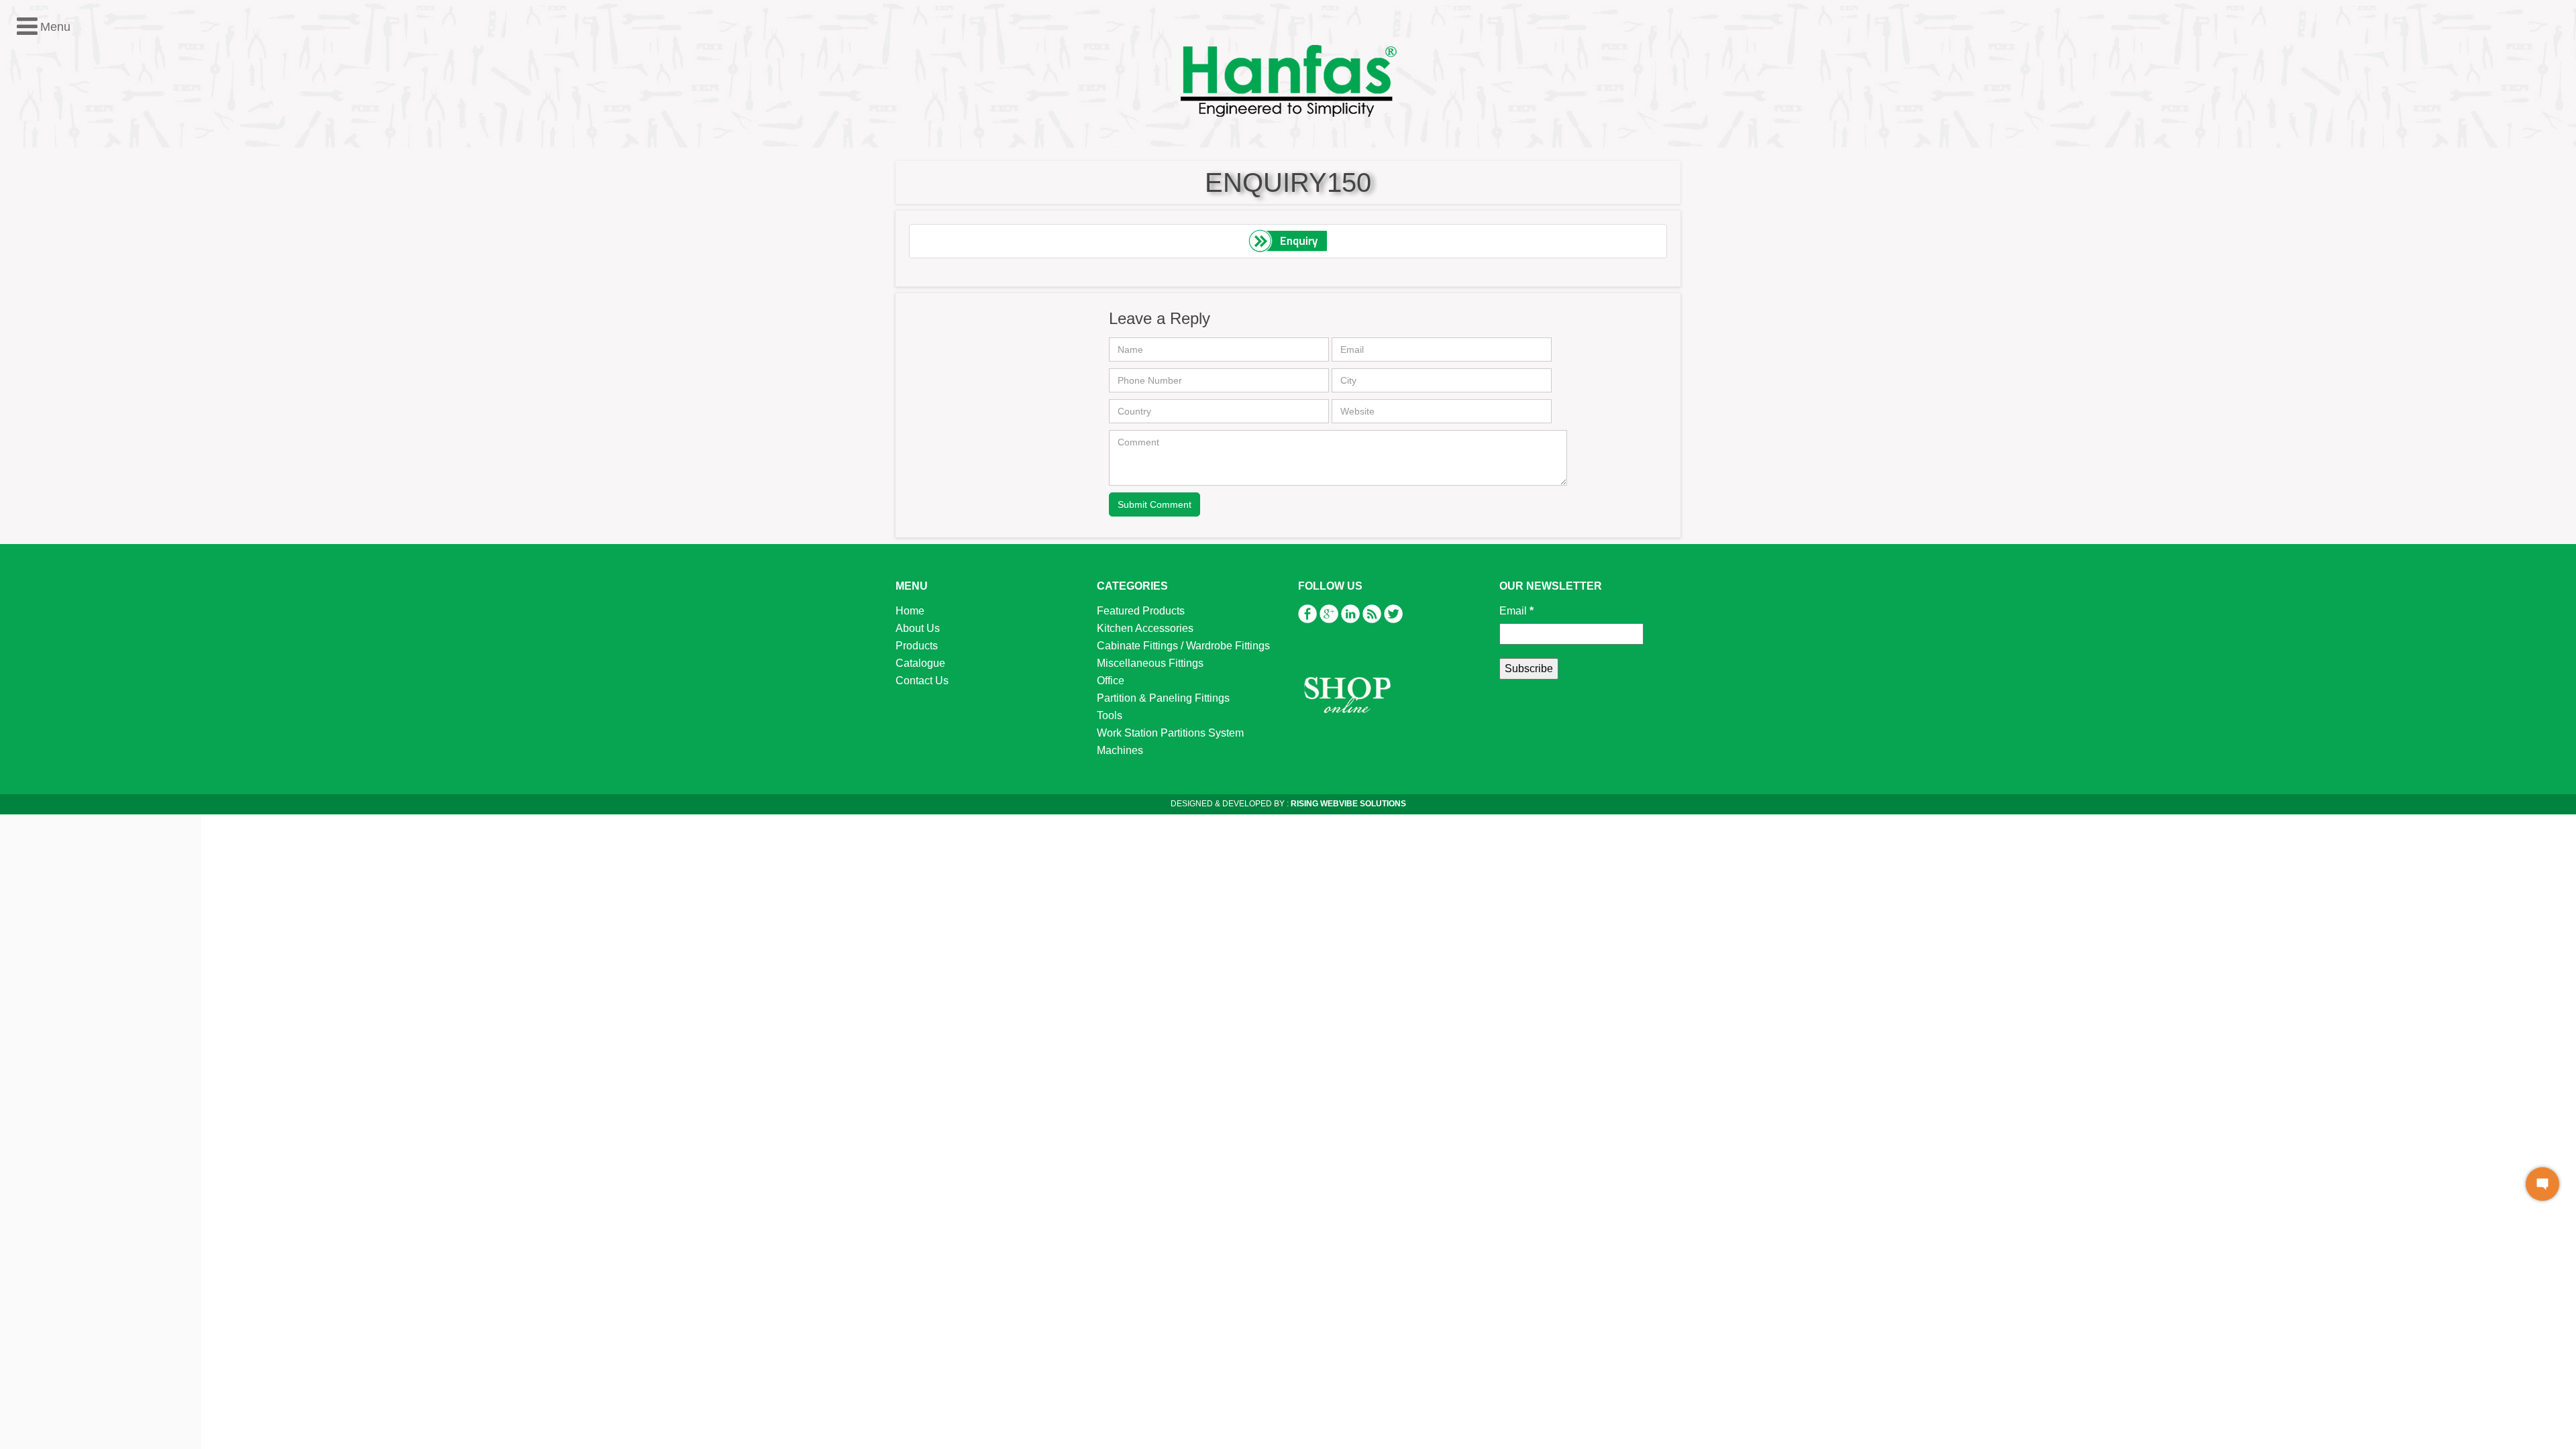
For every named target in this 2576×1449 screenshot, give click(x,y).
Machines (45, 362)
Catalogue (920, 663)
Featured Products (66, 222)
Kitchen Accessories (70, 240)
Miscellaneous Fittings (75, 275)
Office (36, 292)
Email (1516, 611)
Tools (35, 327)
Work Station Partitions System (96, 344)
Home (910, 611)
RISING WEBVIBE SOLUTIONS (1347, 804)
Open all (30, 205)
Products (917, 646)
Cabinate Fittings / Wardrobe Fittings (1183, 646)
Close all (79, 205)
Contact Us (922, 681)
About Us (918, 628)
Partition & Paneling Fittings (89, 310)
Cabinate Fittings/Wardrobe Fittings (106, 257)
